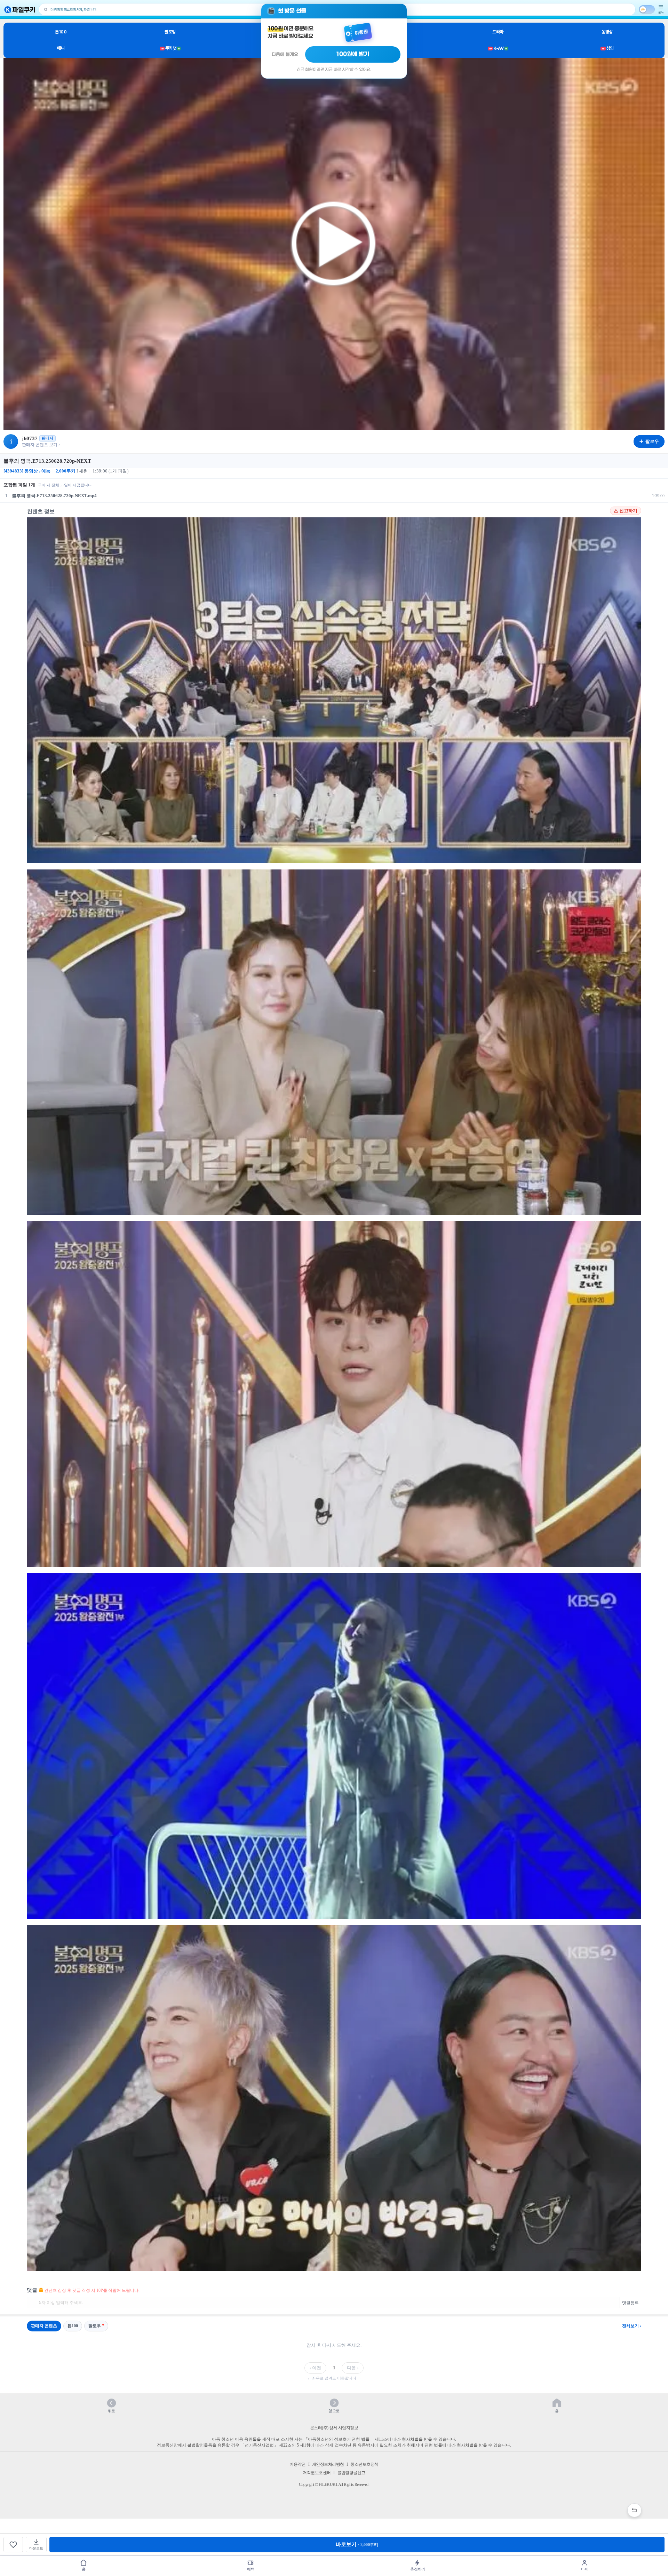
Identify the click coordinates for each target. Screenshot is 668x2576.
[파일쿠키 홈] (20, 10)
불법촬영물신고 (351, 2473)
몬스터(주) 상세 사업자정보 (334, 2428)
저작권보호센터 (317, 2473)
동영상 (607, 32)
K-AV (498, 48)
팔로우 (95, 2326)
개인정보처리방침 (328, 2464)
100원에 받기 (353, 54)
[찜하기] (13, 2545)
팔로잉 (170, 32)
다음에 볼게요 (285, 54)
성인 (608, 48)
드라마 (498, 32)
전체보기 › (632, 2326)
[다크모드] (647, 9)
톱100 (61, 32)
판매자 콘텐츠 (44, 2326)
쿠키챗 (170, 48)
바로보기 (357, 2544)
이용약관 (297, 2464)
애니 (61, 48)
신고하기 (628, 511)
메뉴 (661, 13)
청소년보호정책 (364, 2464)
